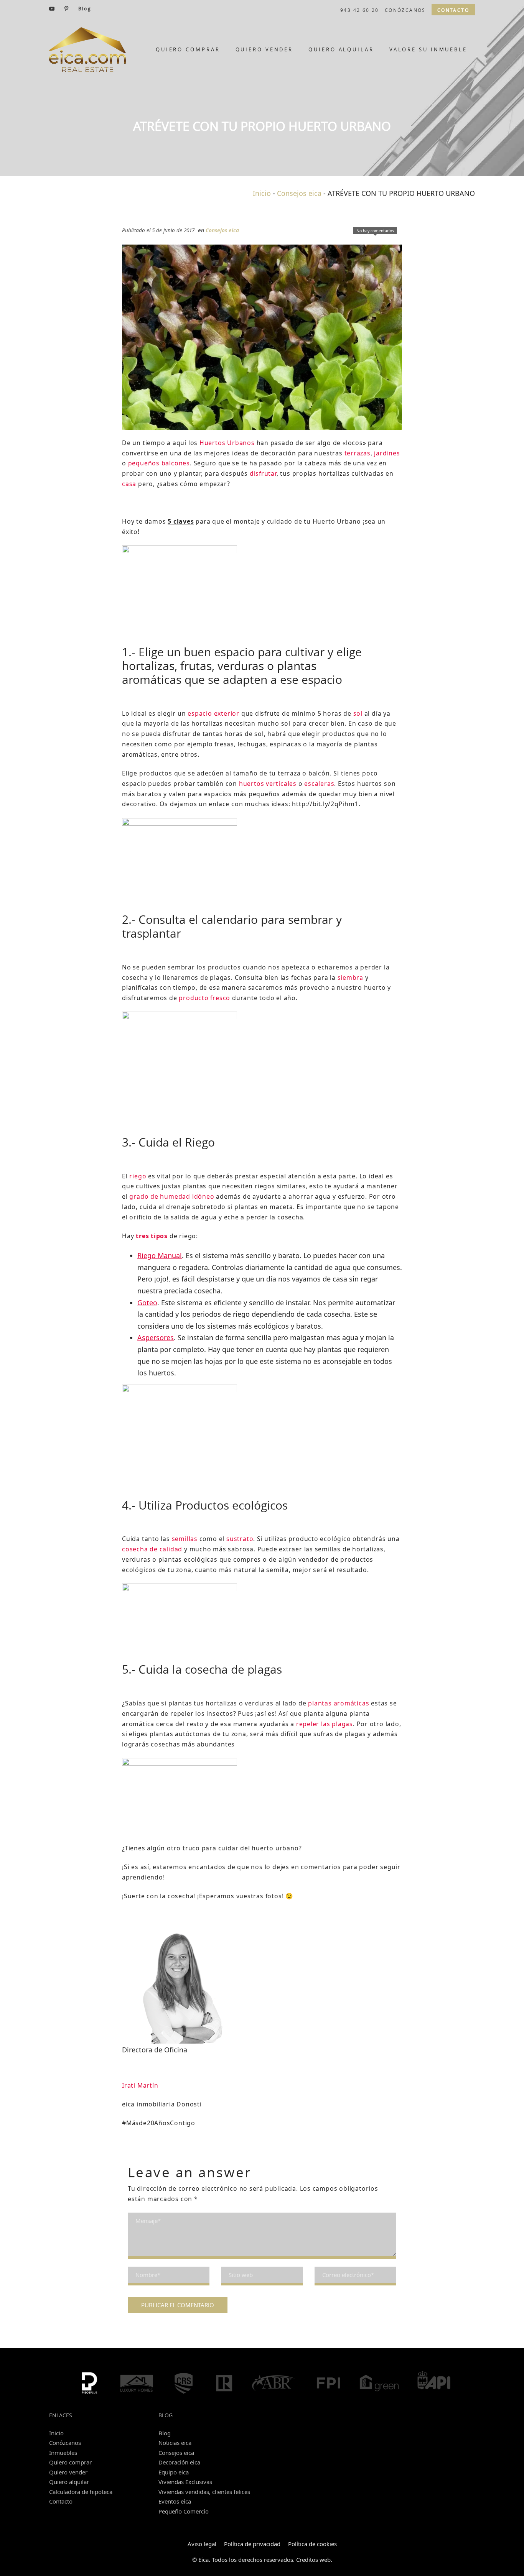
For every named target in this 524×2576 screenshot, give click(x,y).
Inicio (262, 193)
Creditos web (313, 2560)
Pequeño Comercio (184, 2511)
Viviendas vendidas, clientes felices (204, 2492)
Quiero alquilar (69, 2482)
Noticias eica (175, 2443)
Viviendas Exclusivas (185, 2482)
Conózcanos (65, 2443)
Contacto (61, 2501)
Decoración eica (179, 2462)
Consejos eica (299, 193)
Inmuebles (63, 2453)
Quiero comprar (70, 2462)
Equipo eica (174, 2472)
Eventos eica (175, 2501)
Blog (165, 2433)
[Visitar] (52, 8)
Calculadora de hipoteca (81, 2492)
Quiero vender (68, 2472)
